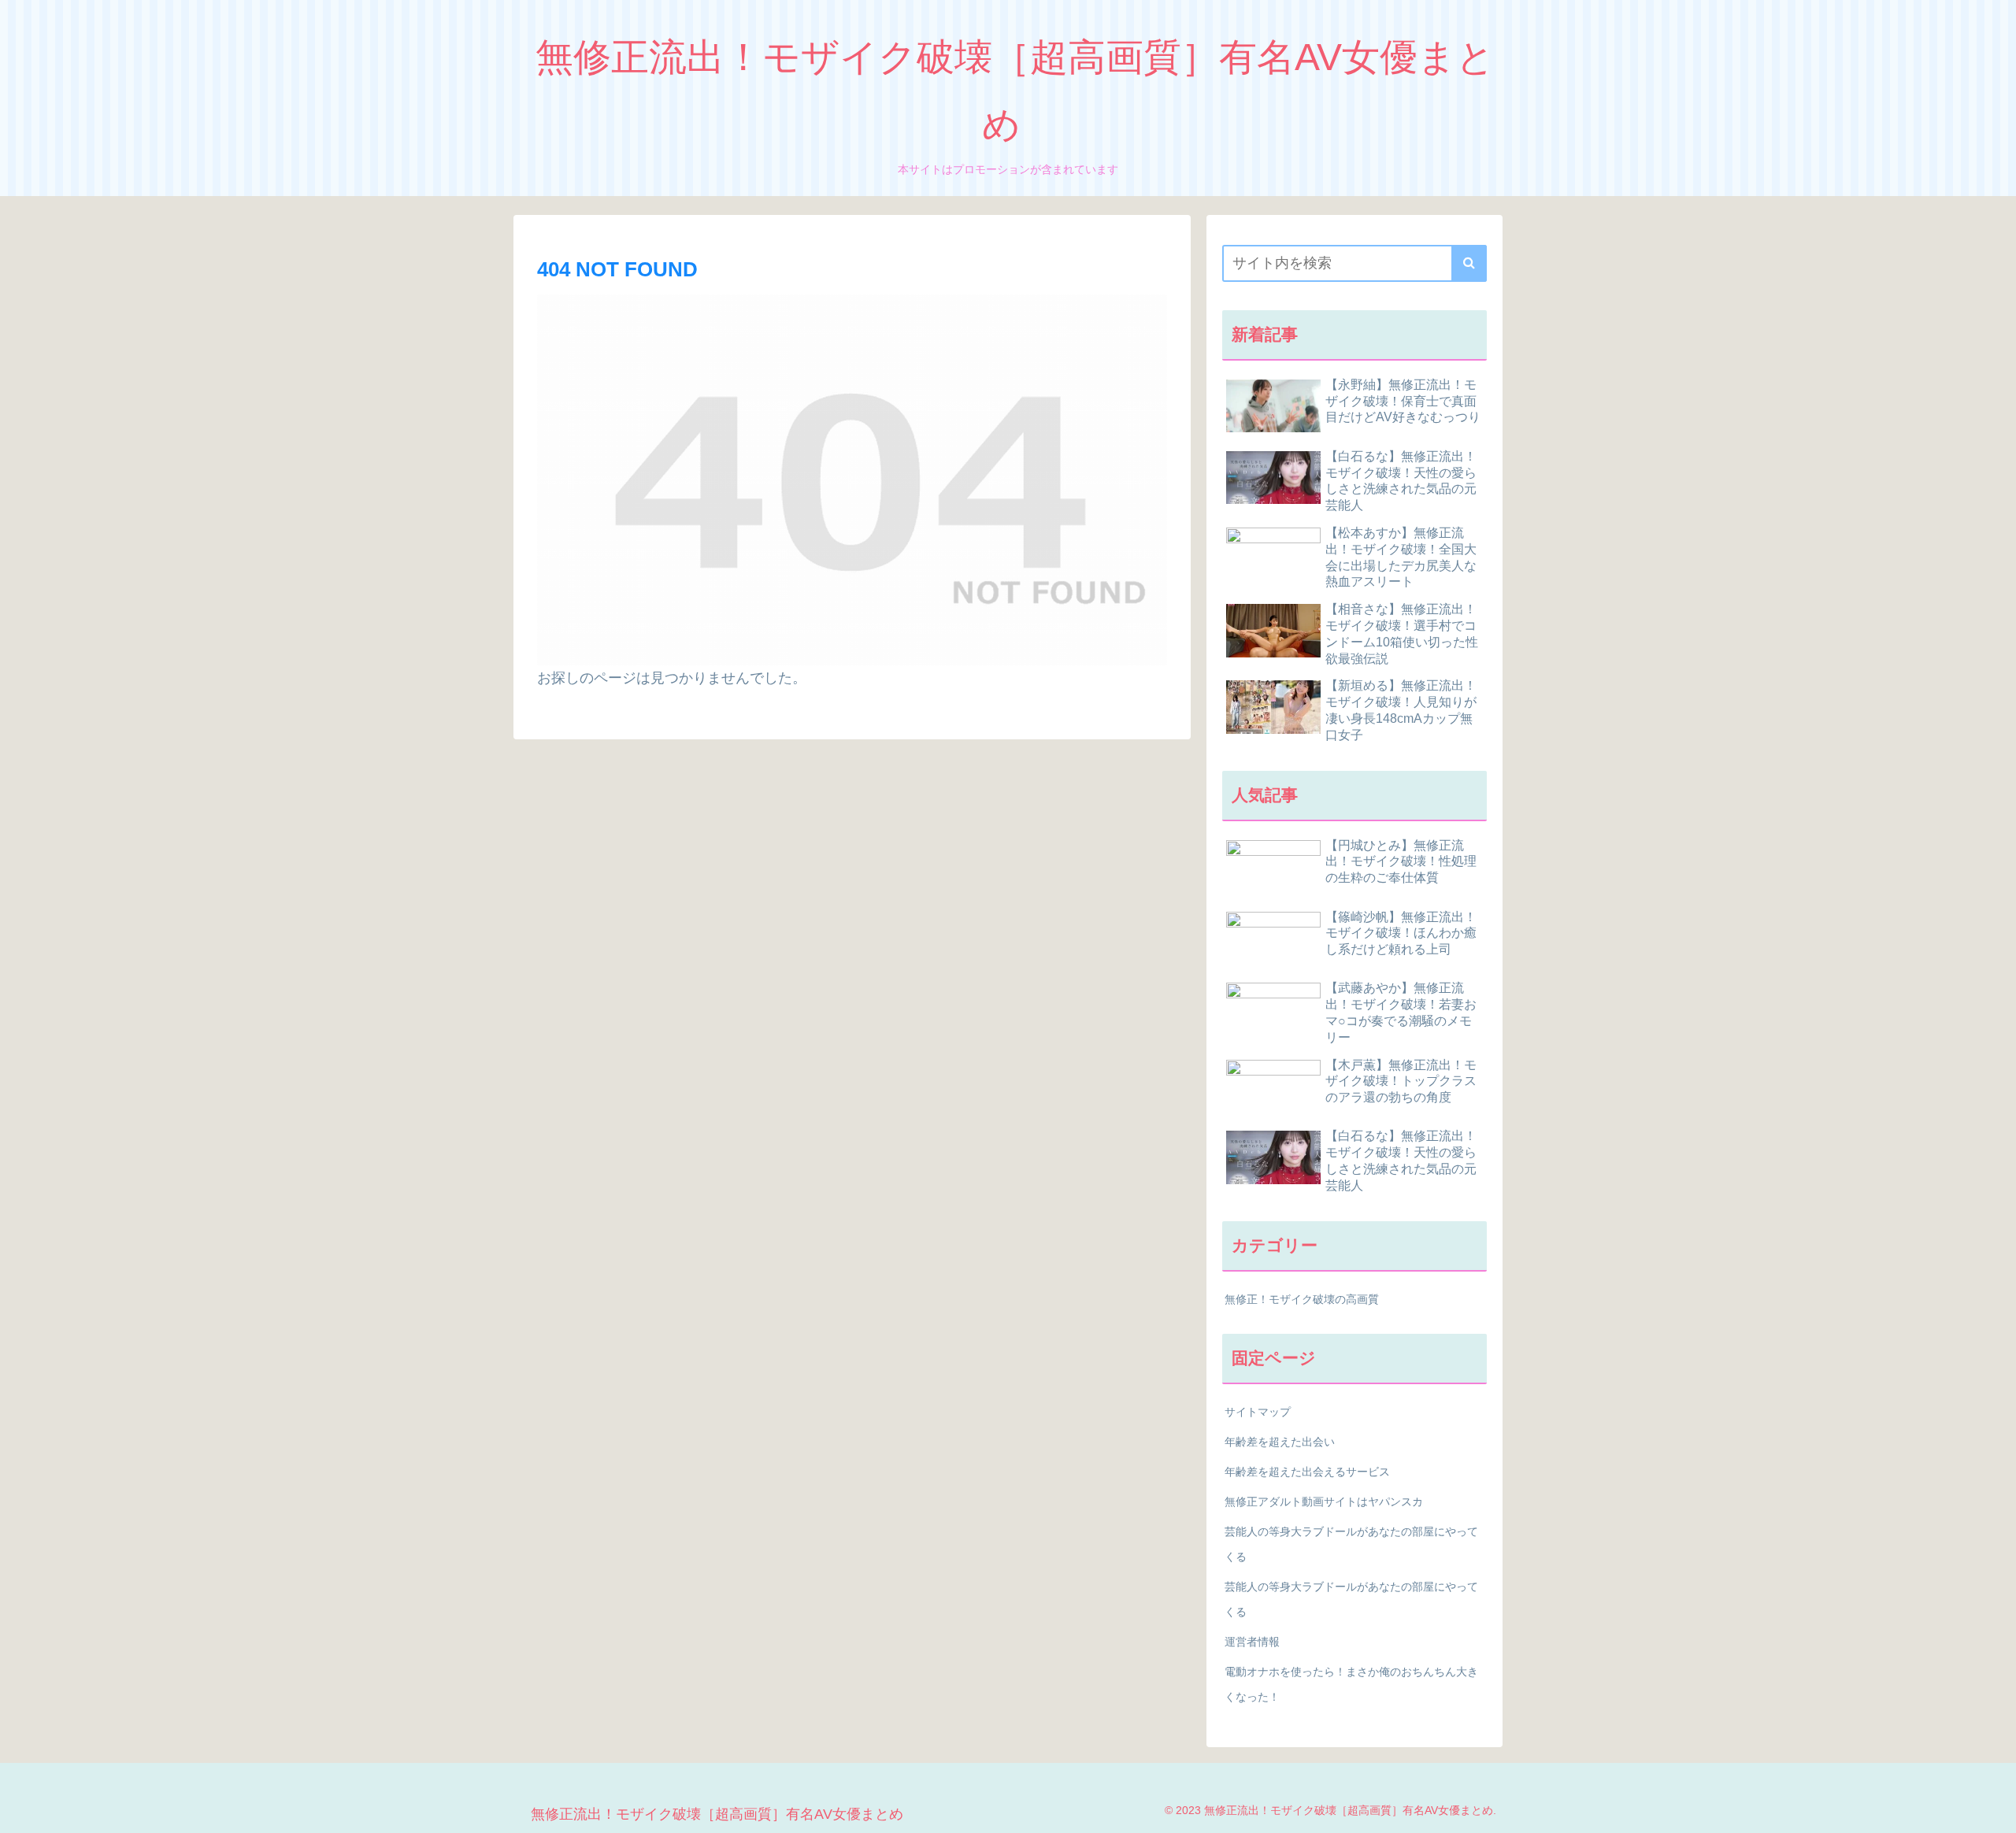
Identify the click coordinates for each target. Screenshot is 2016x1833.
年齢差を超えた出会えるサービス (1307, 1472)
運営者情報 (1252, 1642)
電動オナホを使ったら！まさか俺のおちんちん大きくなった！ (1351, 1684)
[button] (1469, 263)
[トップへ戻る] (1992, 1809)
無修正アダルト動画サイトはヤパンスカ (1324, 1502)
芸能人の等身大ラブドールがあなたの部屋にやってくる (1351, 1544)
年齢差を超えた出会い (1280, 1442)
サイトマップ (1258, 1412)
